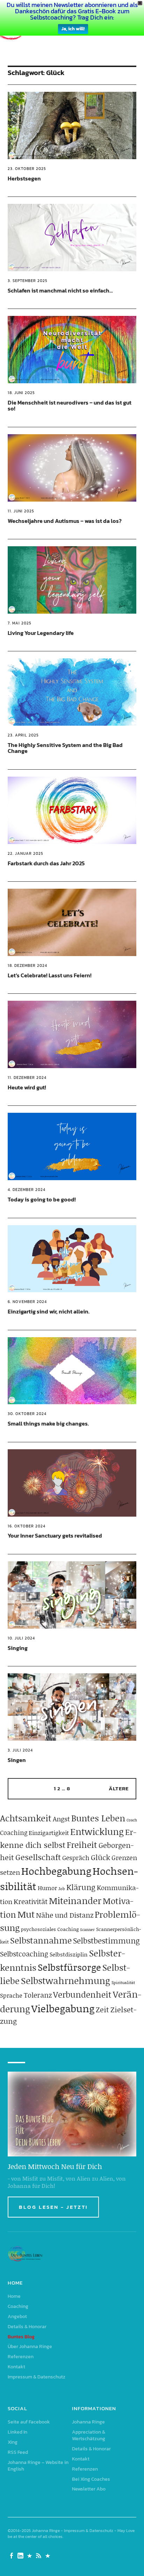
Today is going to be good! (42, 1199)
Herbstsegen (24, 178)
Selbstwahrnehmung (66, 1981)
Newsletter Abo (89, 2489)
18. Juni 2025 (21, 393)
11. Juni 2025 (21, 511)
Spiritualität (123, 1982)
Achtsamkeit (26, 1818)
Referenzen (21, 2357)
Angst (61, 1819)
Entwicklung (97, 1831)
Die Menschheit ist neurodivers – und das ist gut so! (70, 406)
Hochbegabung (56, 1871)
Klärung (81, 1887)
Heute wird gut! (27, 1087)
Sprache (11, 1995)
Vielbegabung (63, 2008)
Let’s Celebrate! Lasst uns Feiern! (50, 975)
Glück (100, 1857)
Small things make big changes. (48, 1423)
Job (62, 1889)
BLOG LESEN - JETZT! (53, 2207)
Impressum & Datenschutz (37, 2377)
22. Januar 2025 (26, 853)
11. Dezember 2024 (27, 1078)
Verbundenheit (82, 1994)
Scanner (87, 1930)
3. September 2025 (28, 281)
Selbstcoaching (24, 1954)
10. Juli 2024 (21, 1638)
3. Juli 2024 (20, 1750)
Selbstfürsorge (69, 1967)
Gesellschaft (38, 1857)
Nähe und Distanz (65, 1915)
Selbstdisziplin (69, 1954)
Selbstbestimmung (106, 1941)
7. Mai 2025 (20, 623)
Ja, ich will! (73, 29)
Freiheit (82, 1845)
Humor (47, 1888)
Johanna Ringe (88, 2422)
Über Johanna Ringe (30, 2346)
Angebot (17, 2316)
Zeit (102, 2009)
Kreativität (31, 1901)
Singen (17, 1760)
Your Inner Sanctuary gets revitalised (55, 1535)
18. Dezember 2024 (27, 965)
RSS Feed (18, 2452)
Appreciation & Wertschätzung (89, 2435)
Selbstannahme (41, 1940)
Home (14, 2296)
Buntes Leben (98, 1818)
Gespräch (76, 1858)
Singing (18, 1648)
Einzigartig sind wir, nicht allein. (49, 1311)
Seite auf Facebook (29, 2422)
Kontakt (16, 2367)
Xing (13, 2442)
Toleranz (38, 1995)
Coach (132, 1820)
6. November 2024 (27, 1302)
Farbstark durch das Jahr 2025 (46, 863)
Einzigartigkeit (49, 1833)
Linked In (17, 2432)
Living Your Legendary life (41, 633)
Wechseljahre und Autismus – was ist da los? (65, 521)
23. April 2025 (23, 735)
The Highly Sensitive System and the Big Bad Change (65, 748)
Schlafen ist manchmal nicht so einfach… (60, 290)
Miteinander (75, 1901)
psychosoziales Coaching (50, 1929)
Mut (26, 1914)
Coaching (14, 1833)
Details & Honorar (27, 2327)
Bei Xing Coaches (91, 2479)
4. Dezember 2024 (27, 1190)
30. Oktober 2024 (27, 1414)
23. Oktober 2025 (27, 169)
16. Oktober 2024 (27, 1526)
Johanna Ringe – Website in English (38, 2466)
